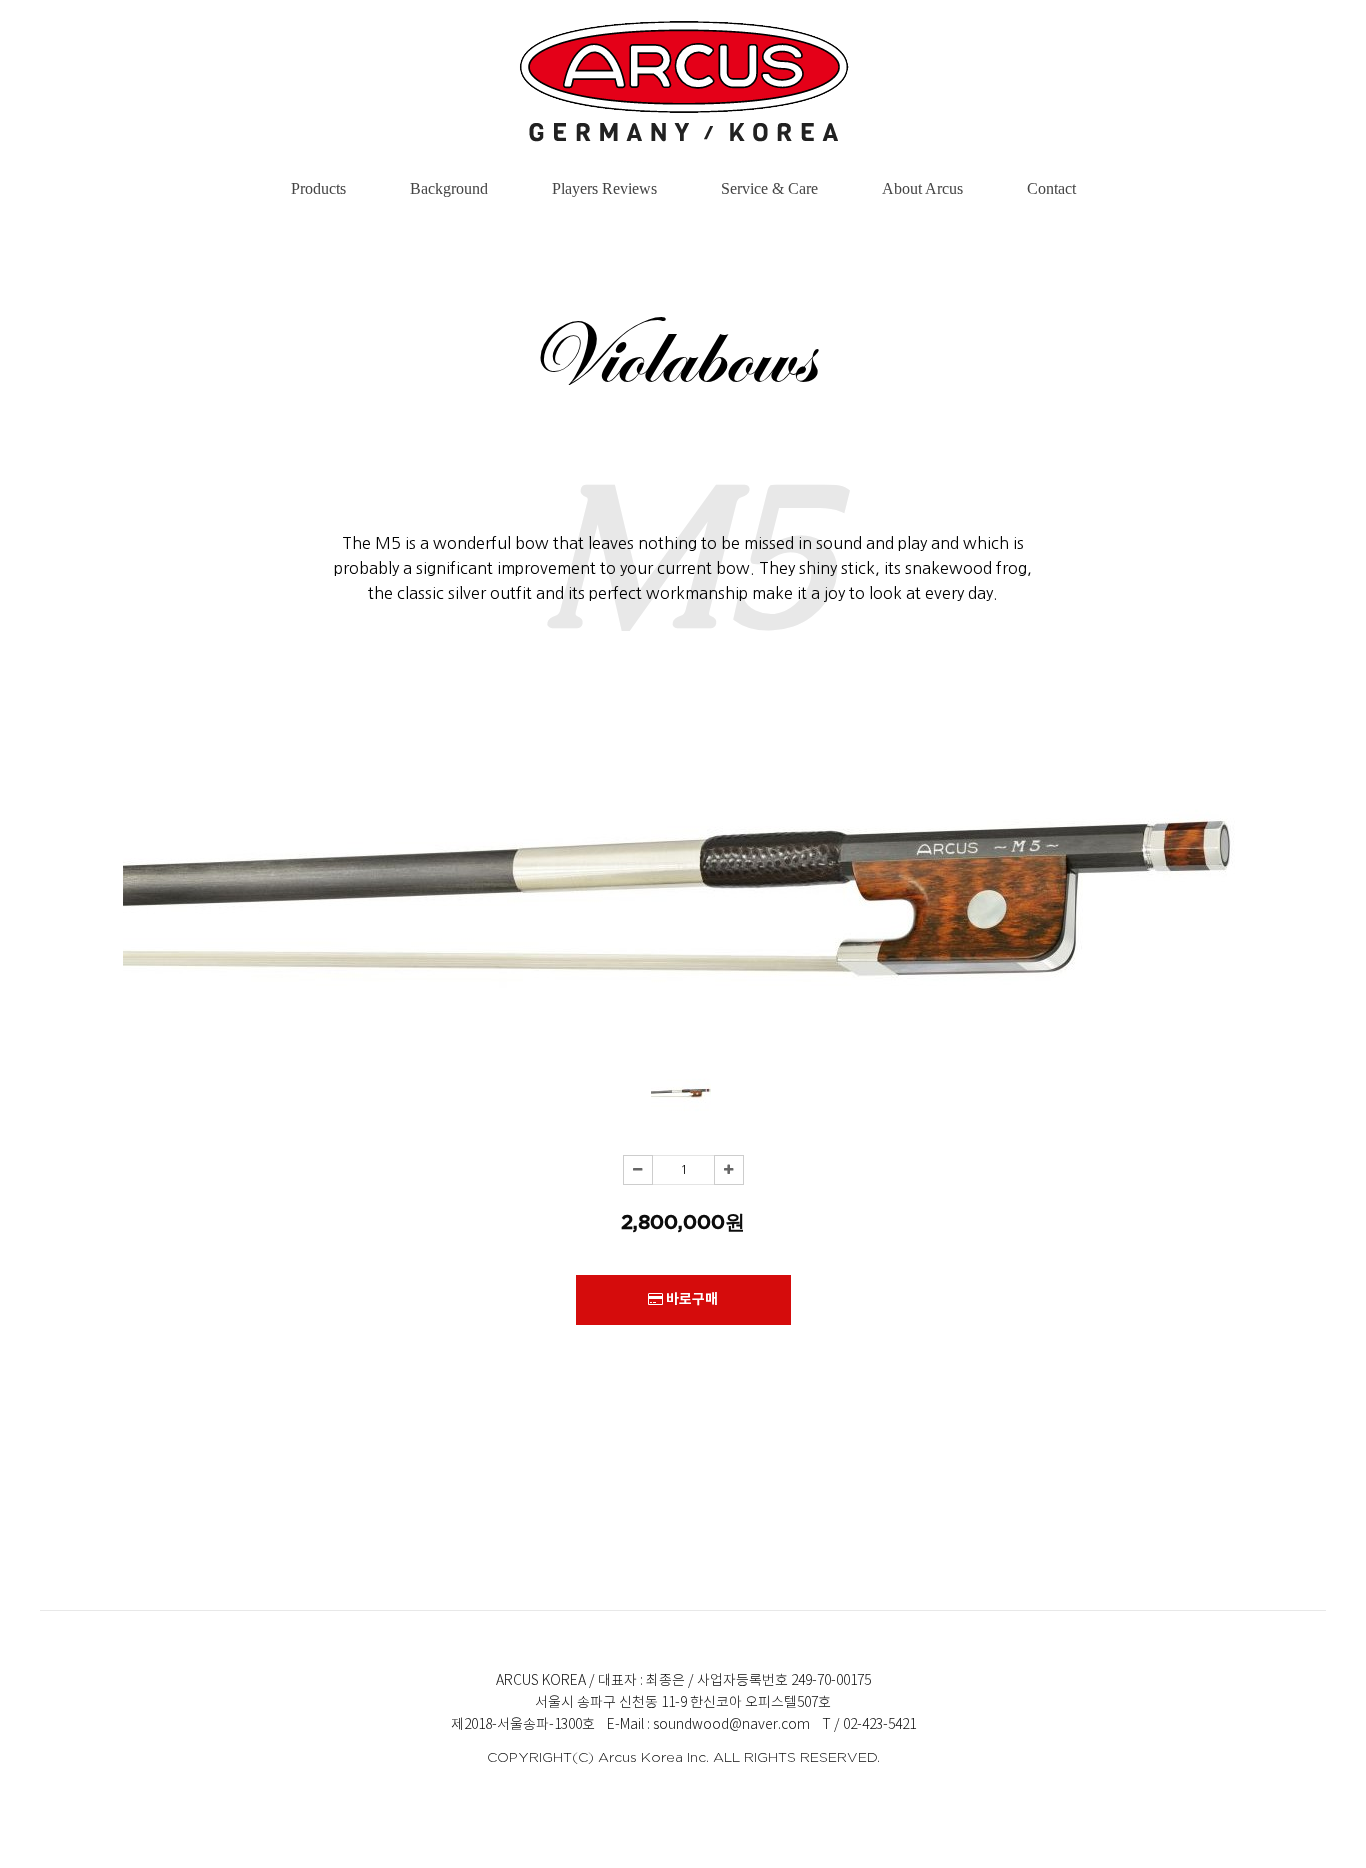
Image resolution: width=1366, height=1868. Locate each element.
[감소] (638, 1170)
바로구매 (690, 1299)
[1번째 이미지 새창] (681, 1117)
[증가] (729, 1170)
